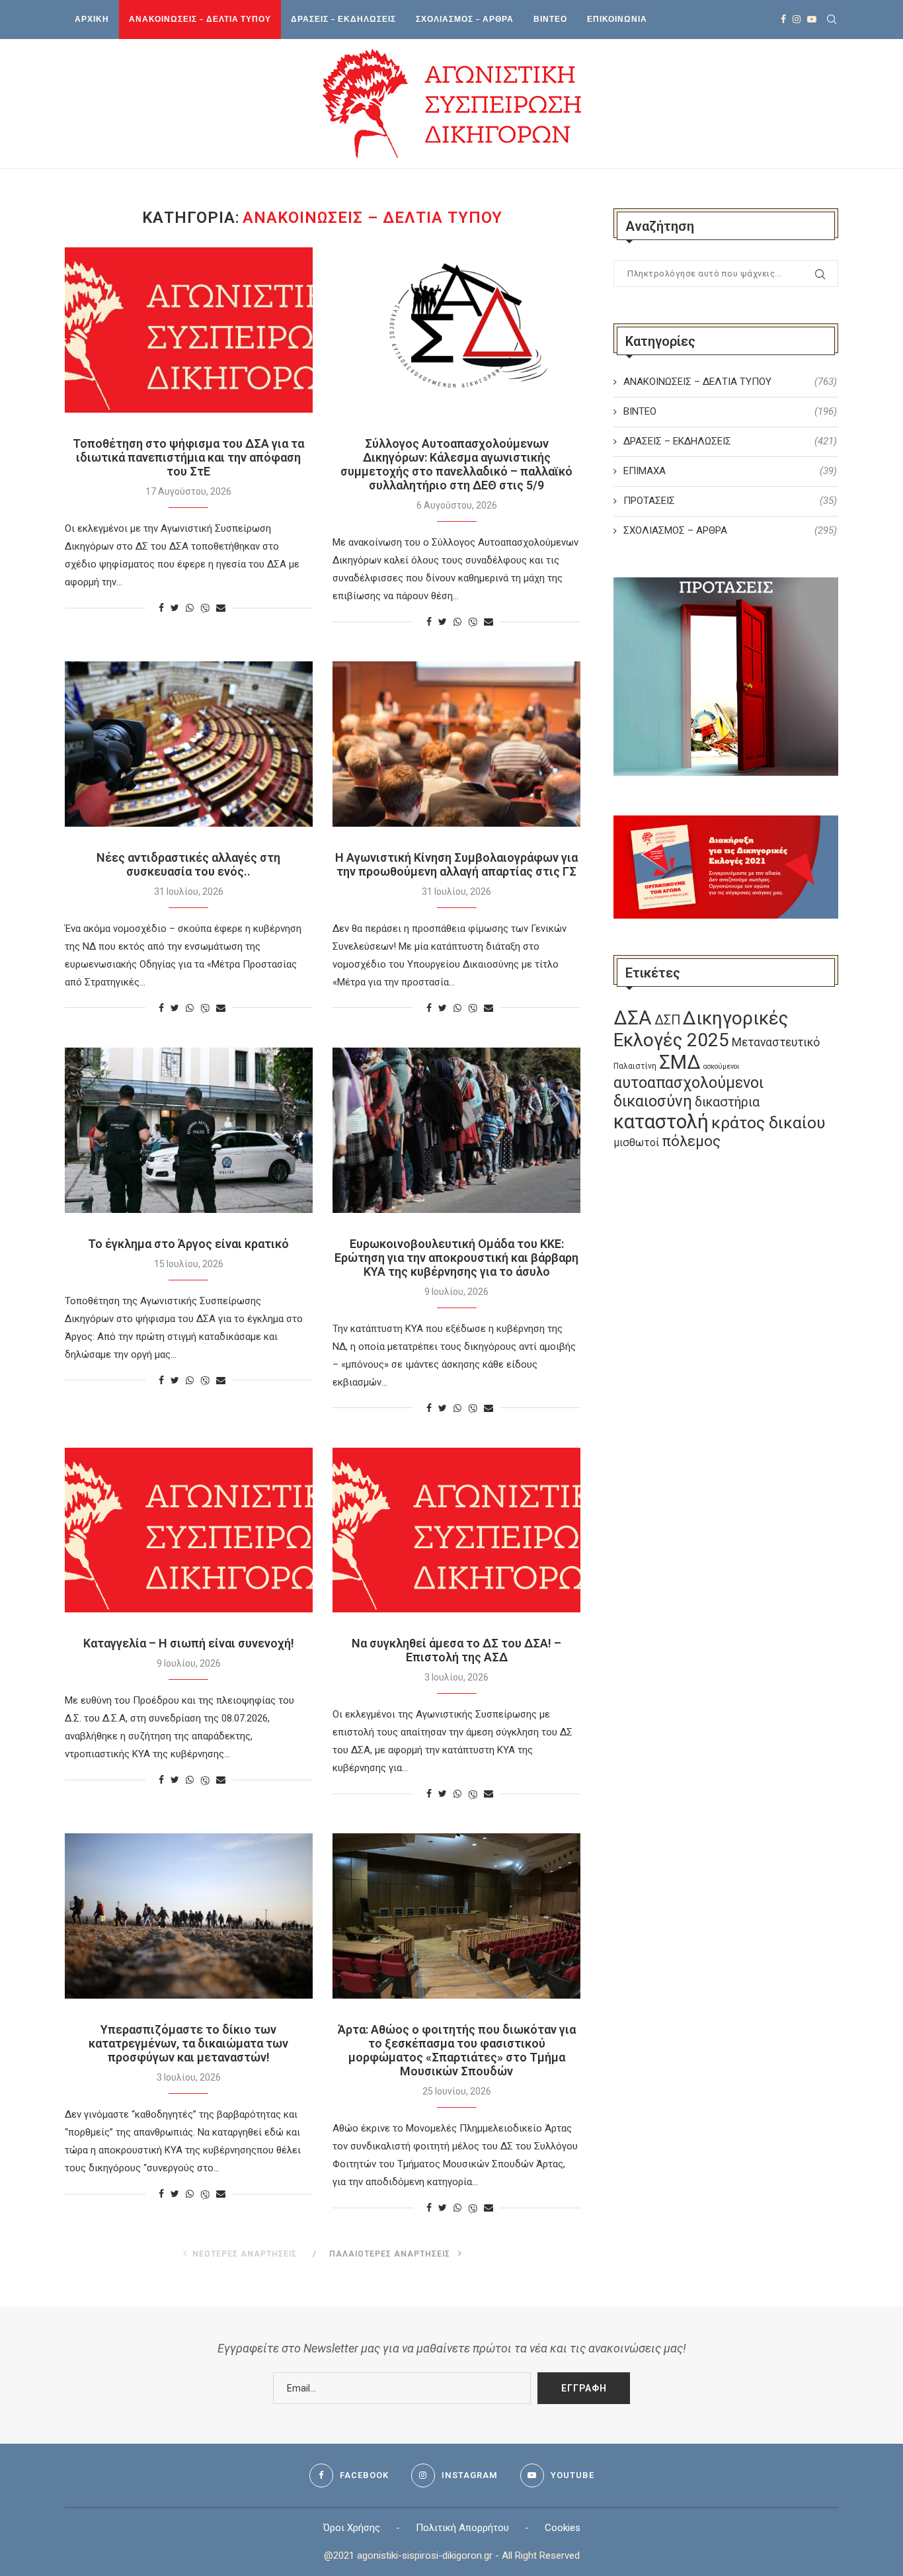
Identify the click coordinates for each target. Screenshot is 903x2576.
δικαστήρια (727, 1102)
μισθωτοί (636, 1143)
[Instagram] (797, 19)
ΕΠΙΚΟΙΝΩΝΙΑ (617, 19)
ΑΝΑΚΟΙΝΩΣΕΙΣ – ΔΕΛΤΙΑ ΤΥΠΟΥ (200, 19)
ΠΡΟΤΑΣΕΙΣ (730, 501)
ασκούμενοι (721, 1066)
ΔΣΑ (633, 1018)
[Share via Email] (221, 608)
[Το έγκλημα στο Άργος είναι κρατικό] (189, 1130)
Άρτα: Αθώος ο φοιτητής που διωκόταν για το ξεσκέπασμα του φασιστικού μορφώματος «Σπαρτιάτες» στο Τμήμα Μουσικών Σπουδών (457, 2050)
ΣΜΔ (680, 1062)
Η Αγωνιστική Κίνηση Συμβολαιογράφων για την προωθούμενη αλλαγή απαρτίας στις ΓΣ (456, 864)
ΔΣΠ (667, 1020)
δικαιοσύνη (653, 1101)
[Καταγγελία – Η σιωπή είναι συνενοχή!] (189, 1530)
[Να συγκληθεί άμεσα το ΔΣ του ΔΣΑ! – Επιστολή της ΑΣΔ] (456, 1530)
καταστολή (661, 1122)
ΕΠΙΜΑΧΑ (730, 471)
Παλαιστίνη (635, 1066)
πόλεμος (691, 1141)
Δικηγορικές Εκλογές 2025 (701, 1029)
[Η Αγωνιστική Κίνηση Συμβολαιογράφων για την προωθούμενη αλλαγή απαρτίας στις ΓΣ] (456, 744)
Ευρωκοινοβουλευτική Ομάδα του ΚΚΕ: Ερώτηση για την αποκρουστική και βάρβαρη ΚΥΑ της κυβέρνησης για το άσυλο (456, 1258)
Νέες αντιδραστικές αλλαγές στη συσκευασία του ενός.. (188, 864)
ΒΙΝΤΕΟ (550, 19)
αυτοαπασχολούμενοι (688, 1083)
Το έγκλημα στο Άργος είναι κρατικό (188, 1244)
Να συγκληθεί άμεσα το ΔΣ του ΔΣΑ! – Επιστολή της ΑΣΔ (456, 1650)
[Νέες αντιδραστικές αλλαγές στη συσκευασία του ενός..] (189, 744)
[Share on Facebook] (161, 608)
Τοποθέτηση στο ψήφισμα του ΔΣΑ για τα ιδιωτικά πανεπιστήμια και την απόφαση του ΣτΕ (188, 457)
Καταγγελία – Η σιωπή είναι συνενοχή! (189, 1643)
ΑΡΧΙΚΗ (92, 19)
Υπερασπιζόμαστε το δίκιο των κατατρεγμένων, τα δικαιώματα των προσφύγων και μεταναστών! (188, 2043)
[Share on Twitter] (175, 608)
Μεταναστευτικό (776, 1042)
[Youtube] (812, 19)
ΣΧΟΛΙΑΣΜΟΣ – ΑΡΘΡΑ (465, 19)
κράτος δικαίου (768, 1123)
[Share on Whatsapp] (190, 608)
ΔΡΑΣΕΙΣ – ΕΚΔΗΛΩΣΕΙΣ (343, 19)
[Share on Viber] (205, 608)
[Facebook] (783, 19)
